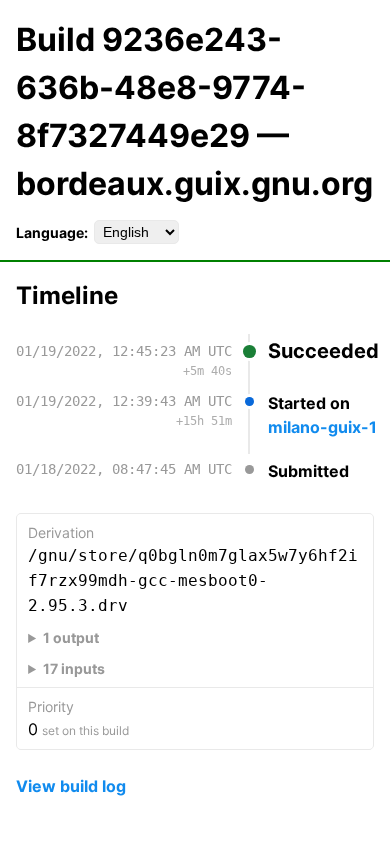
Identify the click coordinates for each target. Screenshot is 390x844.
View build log (71, 786)
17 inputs (74, 668)
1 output (71, 637)
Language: (52, 232)
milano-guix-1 (322, 427)
